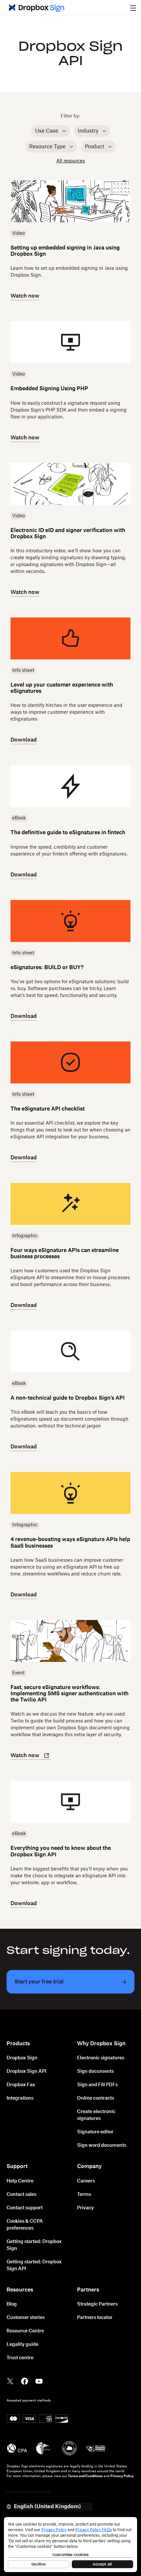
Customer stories (26, 2318)
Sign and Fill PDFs (97, 2085)
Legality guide (22, 2345)
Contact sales (21, 2195)
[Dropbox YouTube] (39, 2381)
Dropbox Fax (21, 2085)
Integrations (20, 2098)
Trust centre (20, 2358)
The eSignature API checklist (48, 1109)
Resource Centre (25, 2331)
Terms (84, 2195)
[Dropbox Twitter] (10, 2381)
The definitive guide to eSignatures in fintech (68, 833)
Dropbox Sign (22, 2058)
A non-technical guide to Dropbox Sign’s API (68, 1398)
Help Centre (20, 2181)
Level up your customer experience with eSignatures (62, 688)
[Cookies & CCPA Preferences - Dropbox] (70, 2545)
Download (24, 740)
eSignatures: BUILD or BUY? (47, 967)
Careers (86, 2181)
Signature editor (95, 2132)
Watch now (25, 296)
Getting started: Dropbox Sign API (34, 2265)
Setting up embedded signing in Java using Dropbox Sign (65, 251)
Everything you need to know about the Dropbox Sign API (61, 1851)
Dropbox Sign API (26, 2071)
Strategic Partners (97, 2304)
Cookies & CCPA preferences (25, 2225)
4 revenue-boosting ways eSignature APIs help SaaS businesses (70, 1543)
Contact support (25, 2208)
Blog (12, 2304)
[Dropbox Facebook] (25, 2381)
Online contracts (96, 2098)
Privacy (85, 2208)
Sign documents (95, 2071)
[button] (133, 8)
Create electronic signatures (96, 2115)
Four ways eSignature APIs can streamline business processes (65, 1253)
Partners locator (95, 2318)
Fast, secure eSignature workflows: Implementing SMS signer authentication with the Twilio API (70, 1694)
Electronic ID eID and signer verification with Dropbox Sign (68, 534)
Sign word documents (102, 2145)
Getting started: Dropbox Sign (34, 2245)
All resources (71, 161)
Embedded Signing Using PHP (49, 389)
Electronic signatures (101, 2058)
